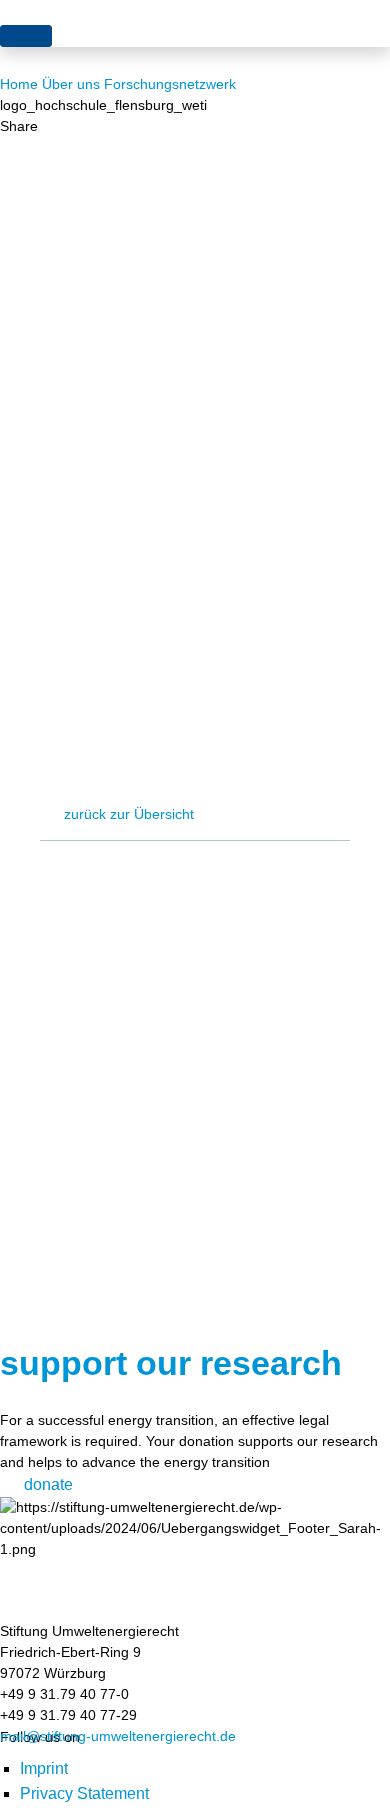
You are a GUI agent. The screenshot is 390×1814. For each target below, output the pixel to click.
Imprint (44, 1768)
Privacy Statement (84, 1793)
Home (19, 84)
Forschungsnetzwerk (170, 84)
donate (48, 1484)
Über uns (71, 84)
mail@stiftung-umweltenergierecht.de (118, 1736)
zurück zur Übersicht (129, 814)
